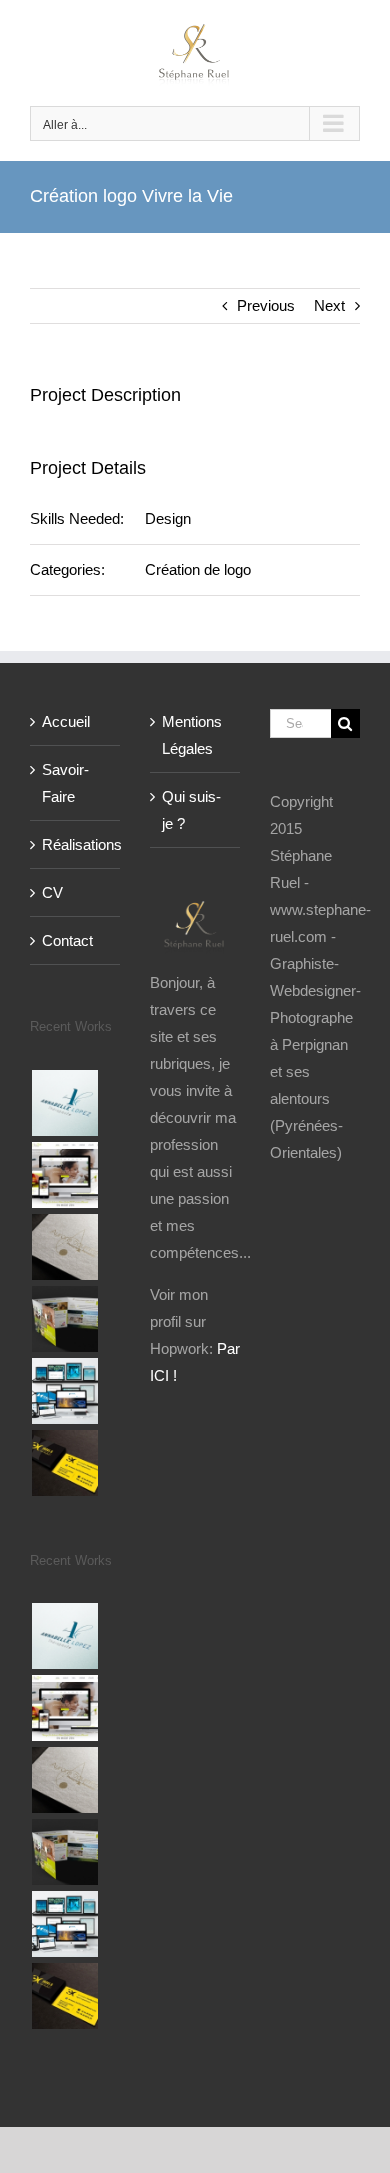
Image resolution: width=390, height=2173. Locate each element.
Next (329, 305)
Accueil (66, 721)
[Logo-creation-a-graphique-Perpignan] (64, 1247)
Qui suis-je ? (191, 810)
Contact (67, 940)
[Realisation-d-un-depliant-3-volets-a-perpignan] (64, 1319)
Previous (266, 305)
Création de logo (198, 569)
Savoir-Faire (65, 783)
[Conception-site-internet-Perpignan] (64, 1391)
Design (168, 518)
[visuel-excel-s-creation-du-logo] (64, 1463)
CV (52, 892)
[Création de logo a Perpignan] (64, 1103)
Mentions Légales (192, 735)
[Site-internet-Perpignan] (64, 1175)
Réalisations (76, 844)
